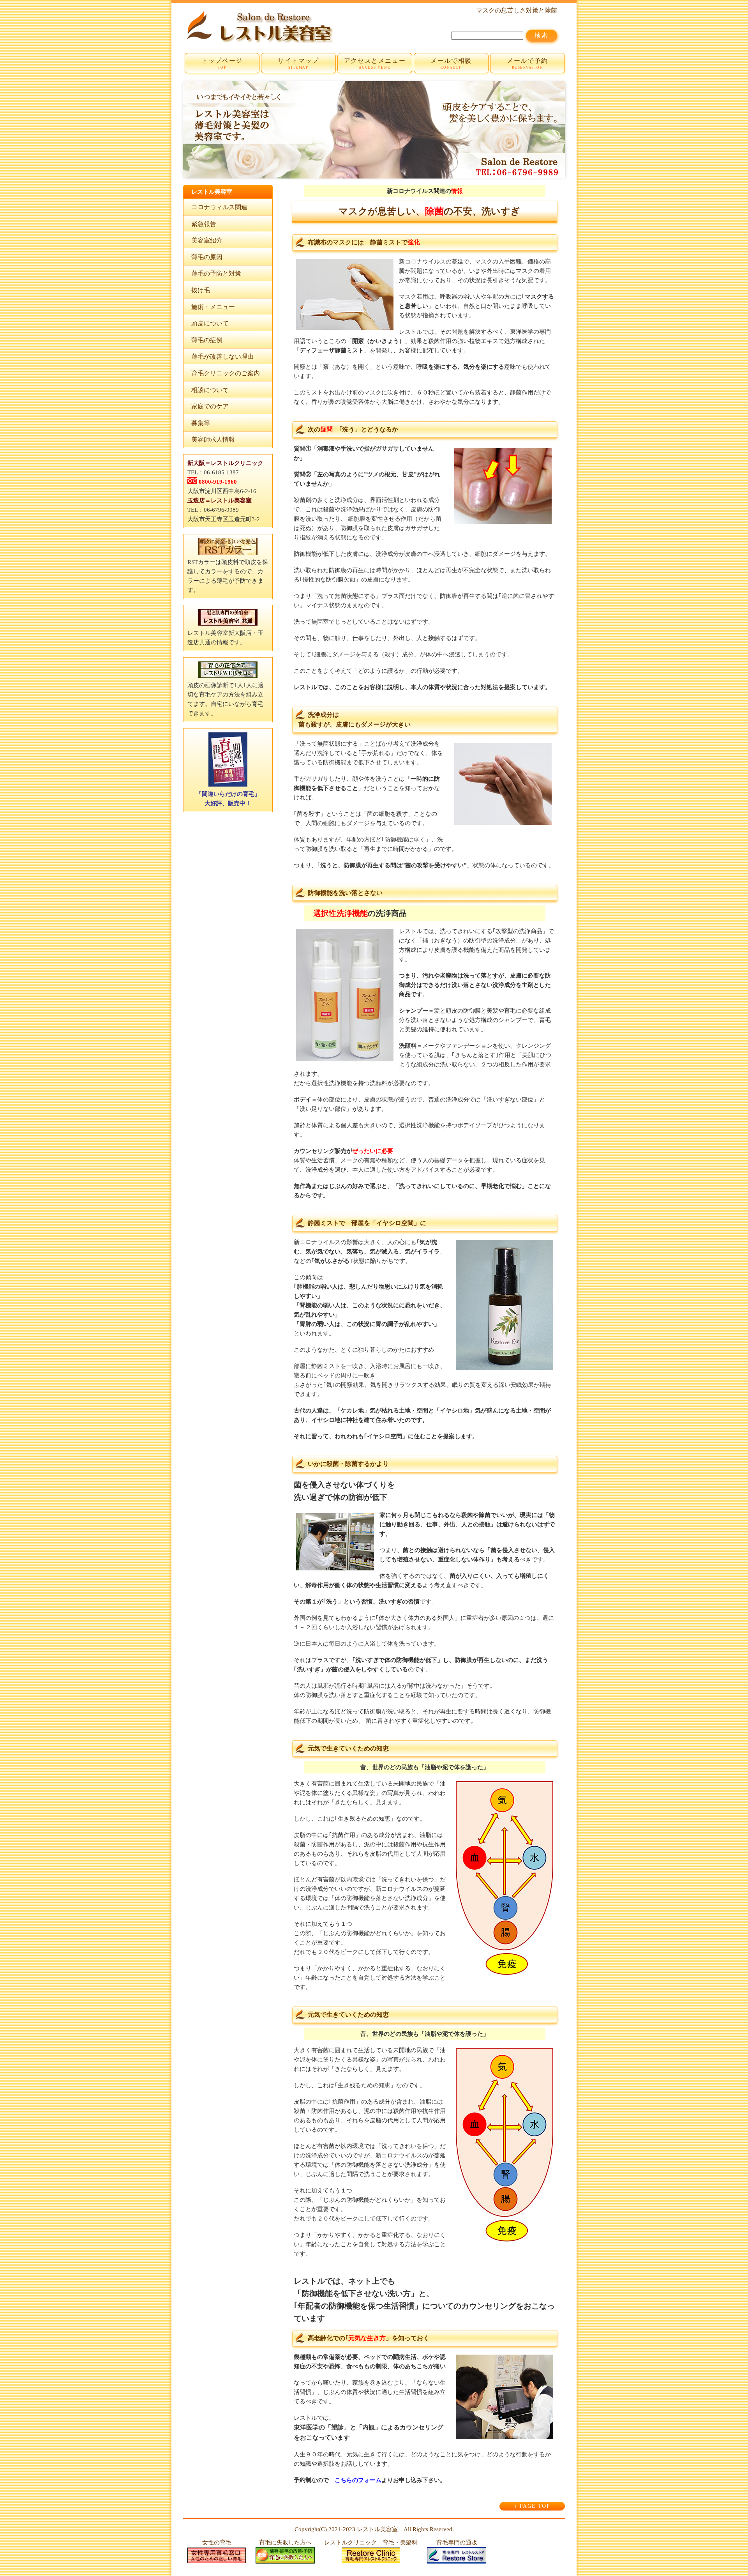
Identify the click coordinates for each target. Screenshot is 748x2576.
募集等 (201, 423)
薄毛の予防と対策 (216, 273)
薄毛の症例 (207, 340)
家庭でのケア (210, 406)
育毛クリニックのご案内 (226, 373)
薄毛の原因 (207, 257)
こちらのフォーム (358, 2480)
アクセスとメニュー (375, 63)
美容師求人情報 (213, 439)
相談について (210, 390)
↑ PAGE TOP (532, 2506)
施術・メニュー (213, 307)
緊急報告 (204, 224)
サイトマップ (298, 63)
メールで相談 (451, 63)
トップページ (222, 63)
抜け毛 (201, 290)
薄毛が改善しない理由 (222, 356)
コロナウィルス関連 (219, 207)
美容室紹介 (207, 240)
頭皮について (210, 323)
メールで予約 (527, 63)
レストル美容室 (377, 2529)
